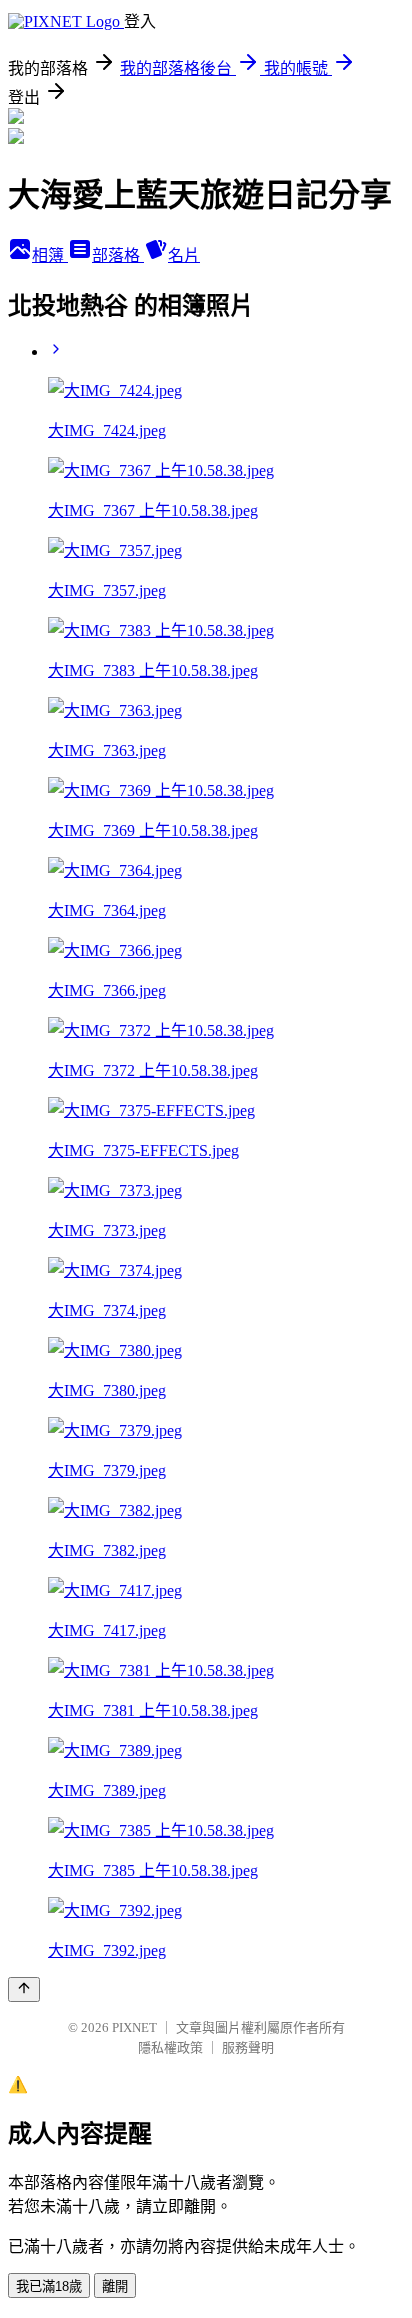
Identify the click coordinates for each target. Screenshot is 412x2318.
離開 (115, 2286)
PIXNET (134, 2027)
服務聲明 (248, 2047)
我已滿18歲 (49, 2286)
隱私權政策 (170, 2047)
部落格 (118, 255)
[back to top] (24, 1989)
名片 (184, 255)
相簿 (50, 255)
